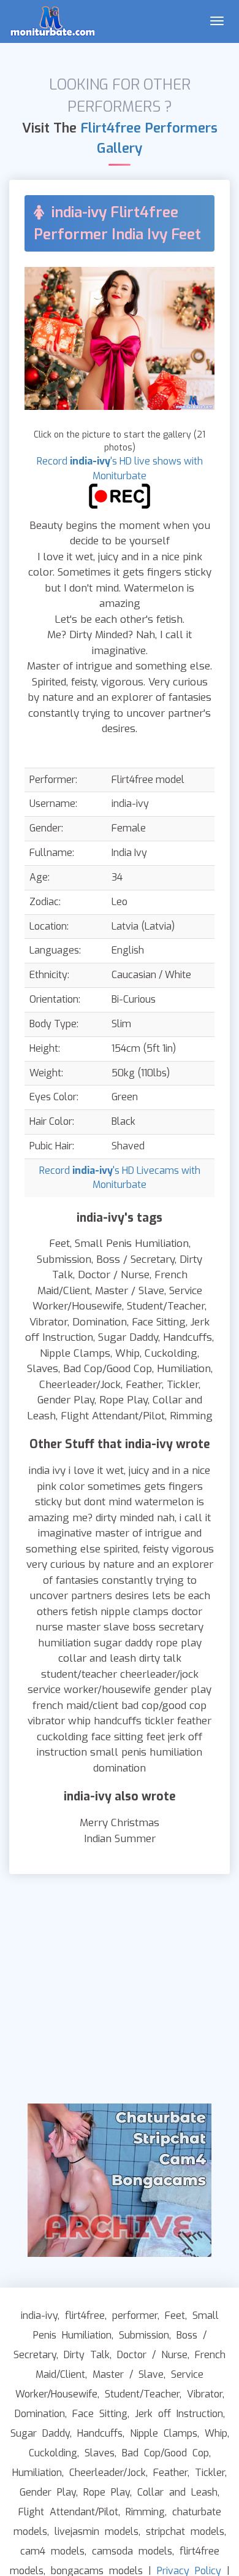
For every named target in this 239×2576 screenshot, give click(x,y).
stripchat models (185, 2532)
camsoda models (132, 2551)
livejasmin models (97, 2532)
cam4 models (52, 2551)
